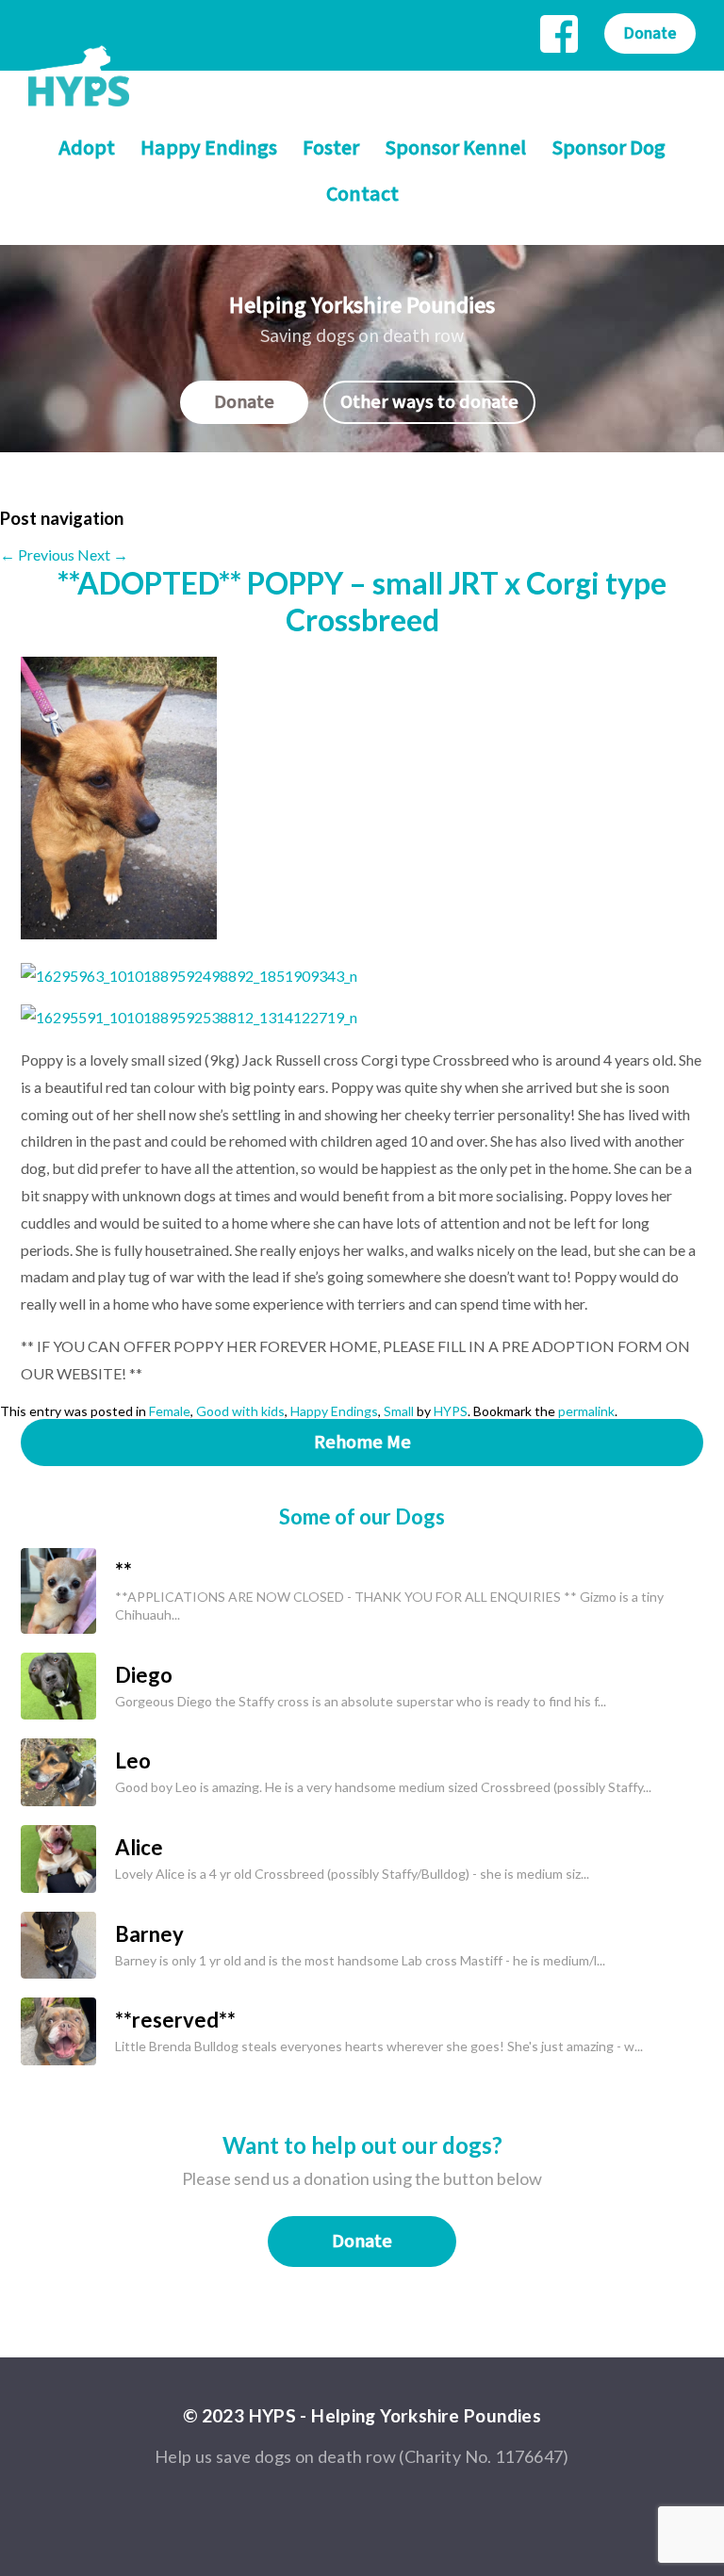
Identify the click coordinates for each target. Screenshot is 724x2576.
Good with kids (240, 1411)
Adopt (87, 148)
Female (170, 1411)
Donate (650, 33)
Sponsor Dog (609, 148)
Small (399, 1411)
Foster (331, 148)
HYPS (451, 1411)
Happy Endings (209, 148)
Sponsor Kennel (455, 148)
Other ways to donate (429, 402)
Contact (362, 195)
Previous (37, 554)
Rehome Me (362, 1443)
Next (103, 554)
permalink (586, 1411)
